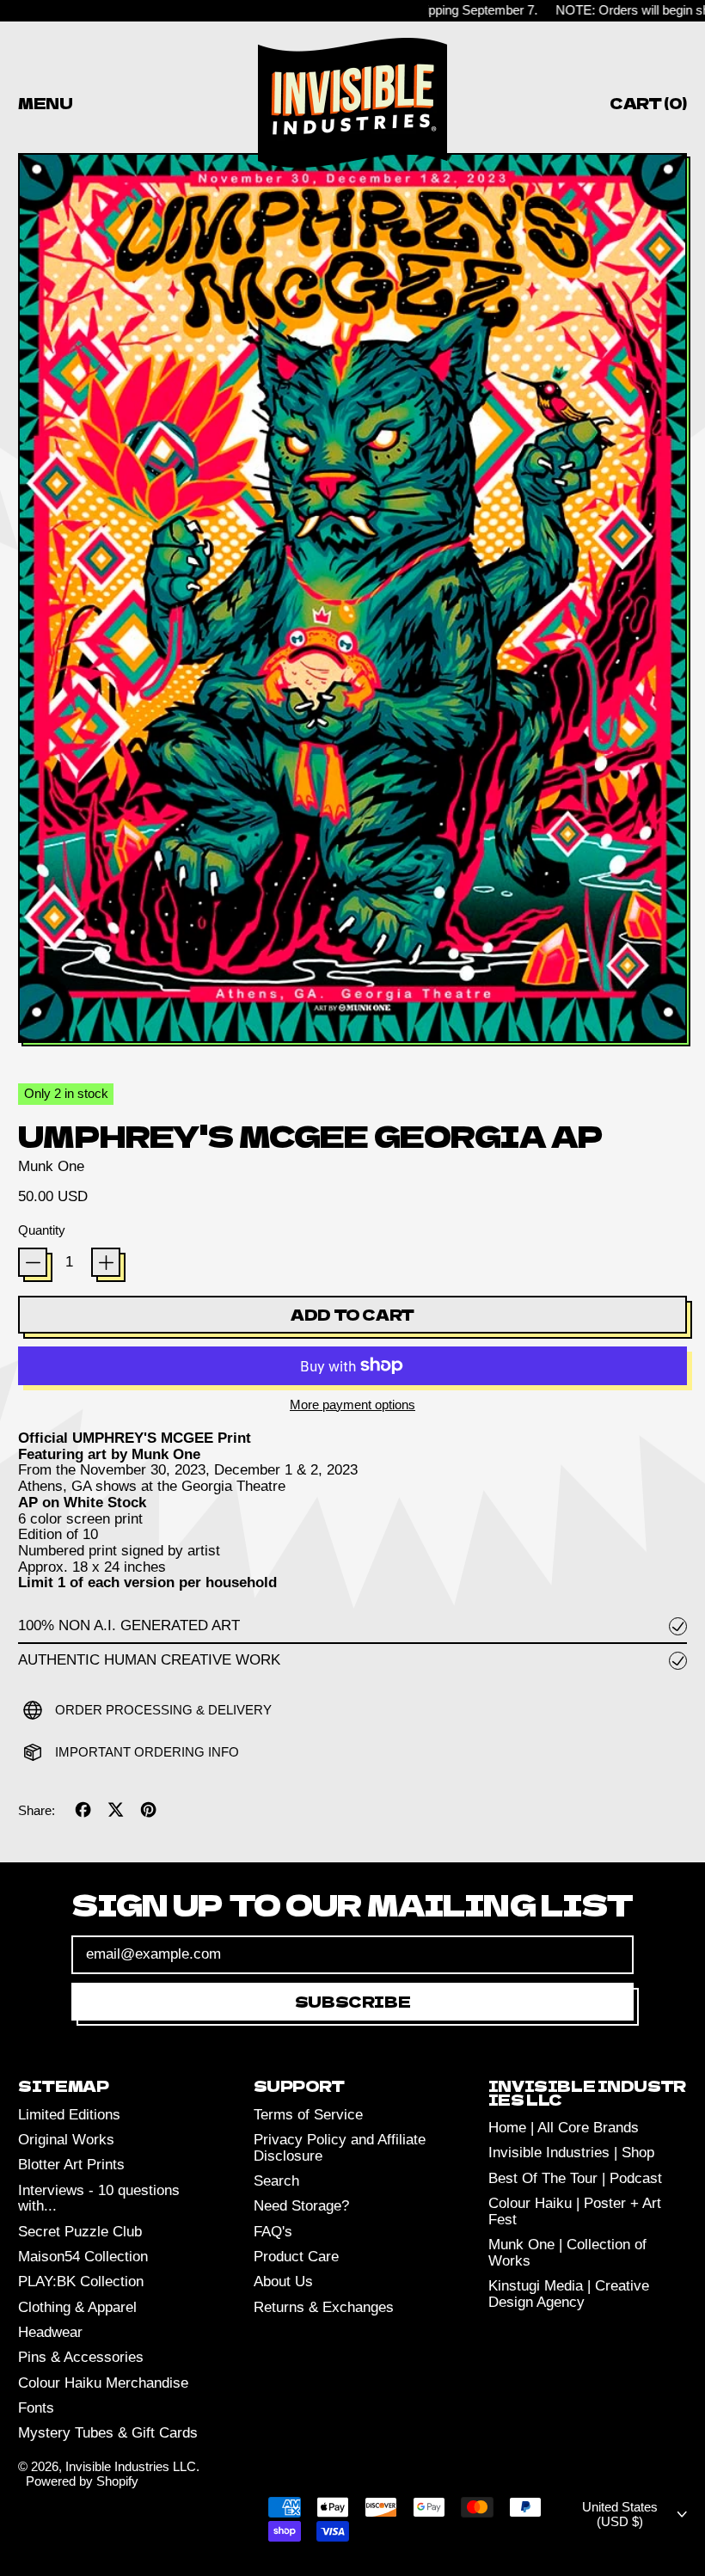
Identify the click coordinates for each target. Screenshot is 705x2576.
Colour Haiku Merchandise (103, 2383)
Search (276, 2181)
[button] (352, 600)
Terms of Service (308, 2115)
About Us (283, 2282)
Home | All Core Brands (564, 2128)
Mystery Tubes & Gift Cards (108, 2433)
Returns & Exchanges (324, 2307)
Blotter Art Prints (71, 2165)
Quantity (42, 1230)
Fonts (36, 2408)
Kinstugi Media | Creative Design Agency (569, 2294)
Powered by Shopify (82, 2481)
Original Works (66, 2140)
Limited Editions (69, 2115)
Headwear (50, 2332)
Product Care (296, 2257)
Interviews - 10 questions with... (99, 2199)
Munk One (51, 1166)
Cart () (648, 106)
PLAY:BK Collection (81, 2282)
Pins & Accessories (81, 2357)
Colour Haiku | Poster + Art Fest (575, 2211)
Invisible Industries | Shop (571, 2153)
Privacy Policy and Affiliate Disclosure (340, 2148)
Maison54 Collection (83, 2257)
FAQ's (273, 2232)
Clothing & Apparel (77, 2307)
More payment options (352, 1405)
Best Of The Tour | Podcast (575, 2178)
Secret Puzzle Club (80, 2232)
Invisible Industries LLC (131, 2466)
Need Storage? (301, 2206)
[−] (33, 1262)
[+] (106, 1262)
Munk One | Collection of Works (567, 2253)
